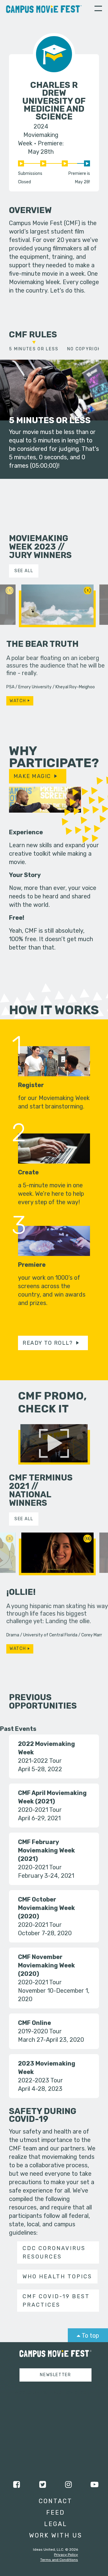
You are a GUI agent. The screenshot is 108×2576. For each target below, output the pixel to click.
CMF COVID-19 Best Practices (56, 2301)
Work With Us (56, 2535)
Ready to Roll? (48, 1343)
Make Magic (32, 776)
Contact (55, 2501)
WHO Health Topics (57, 2277)
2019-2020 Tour (40, 2031)
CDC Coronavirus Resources (54, 2252)
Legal (56, 2524)
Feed (55, 2512)
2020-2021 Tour (40, 1810)
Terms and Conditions (59, 2560)
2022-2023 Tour (40, 2080)
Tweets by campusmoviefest (50, 2392)
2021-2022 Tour (40, 1761)
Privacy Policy (66, 2555)
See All (24, 571)
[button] (98, 9)
